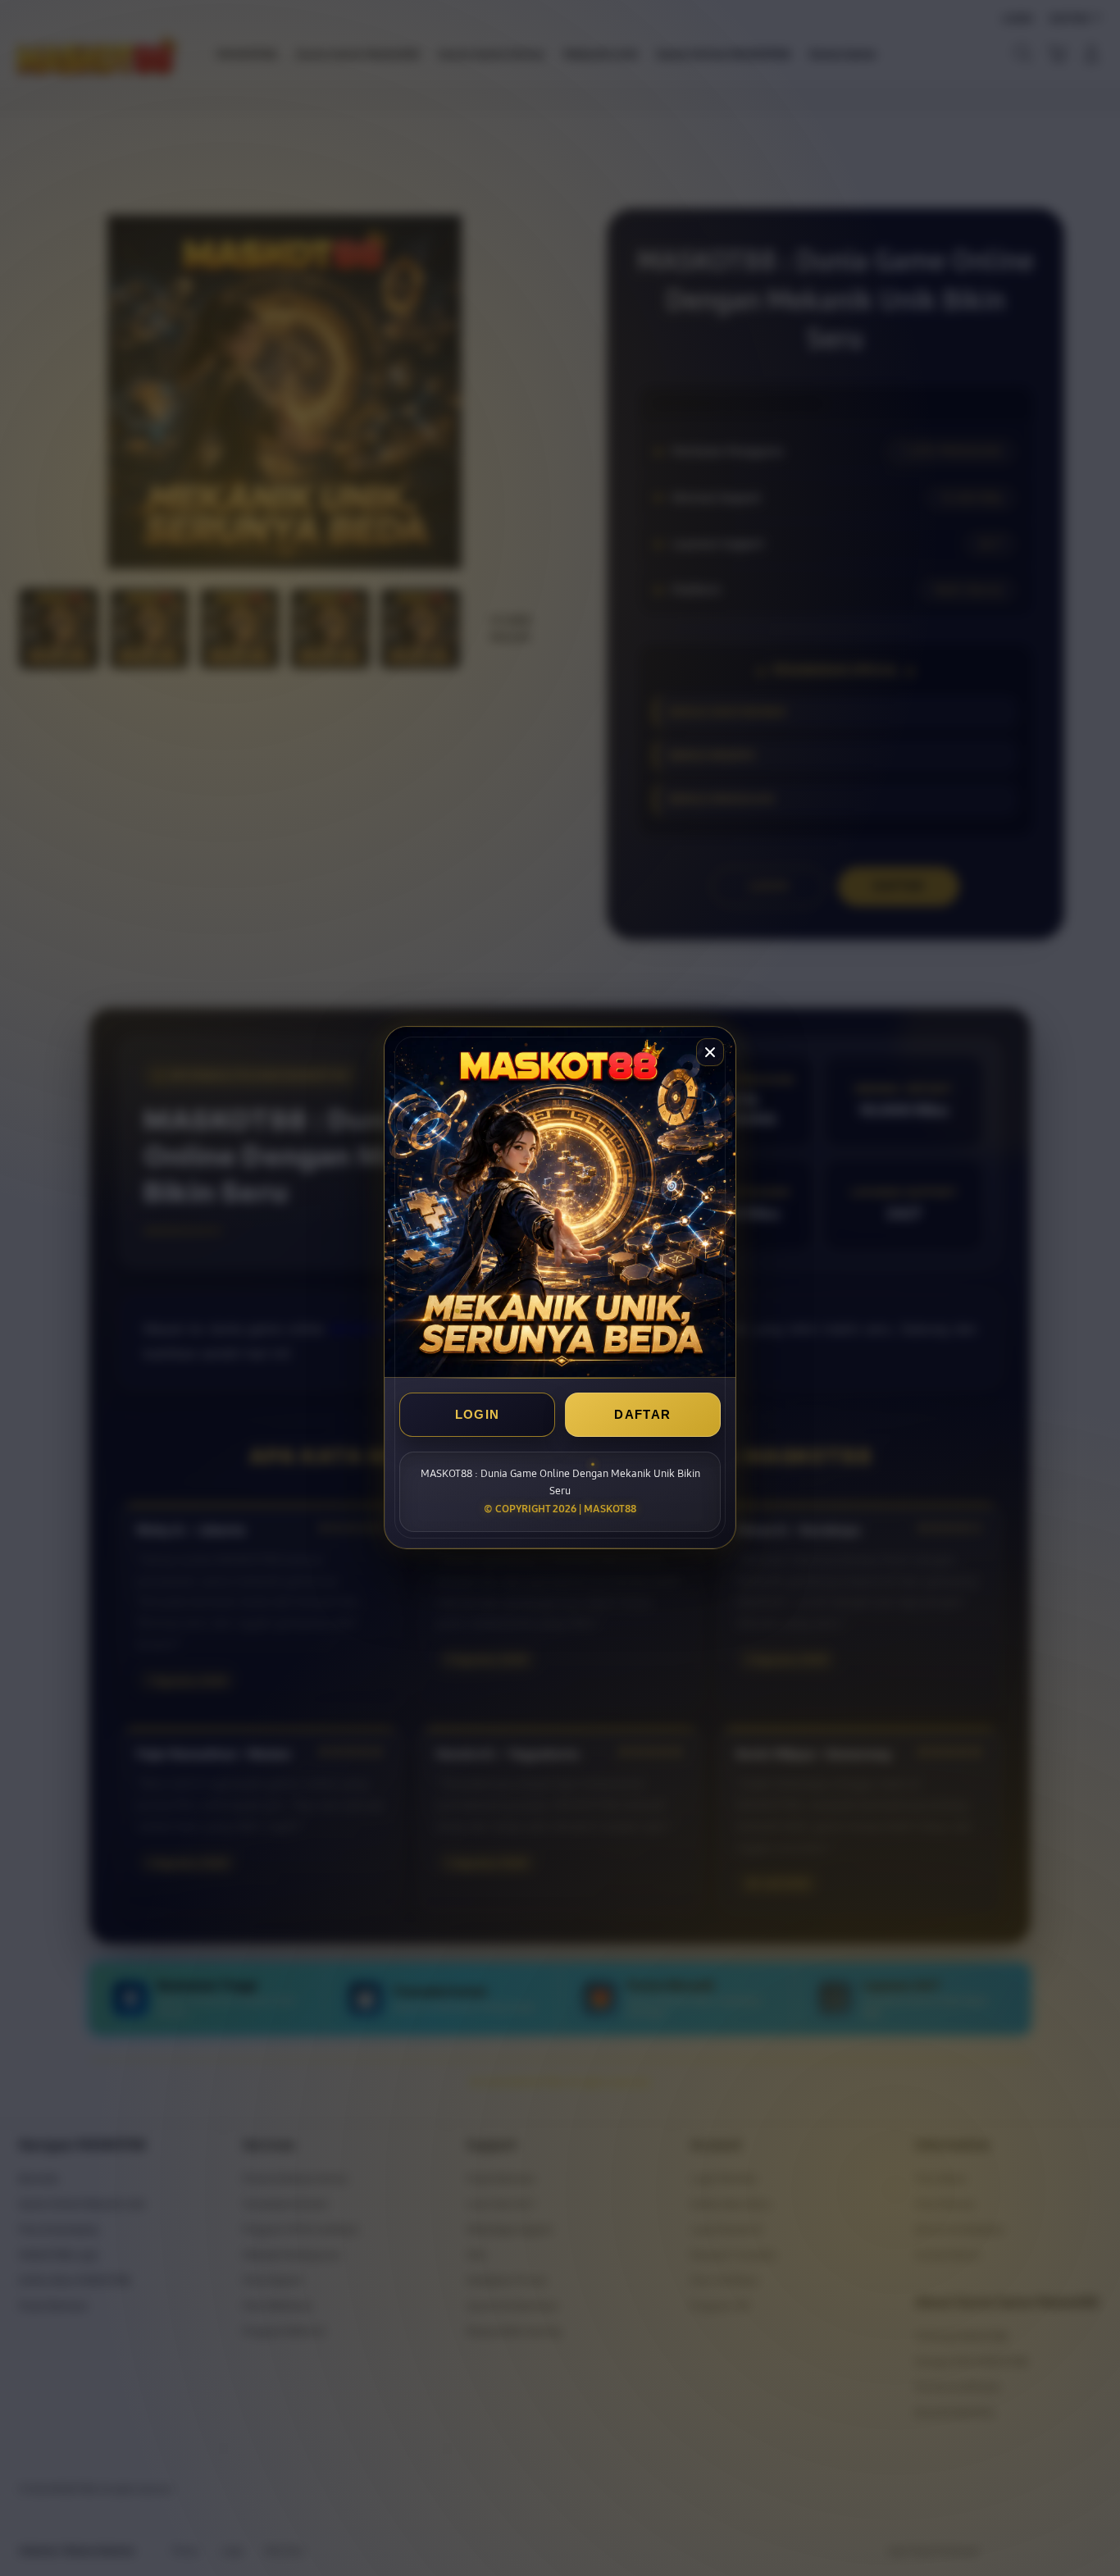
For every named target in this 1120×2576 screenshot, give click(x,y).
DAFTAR (642, 1415)
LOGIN (478, 1415)
